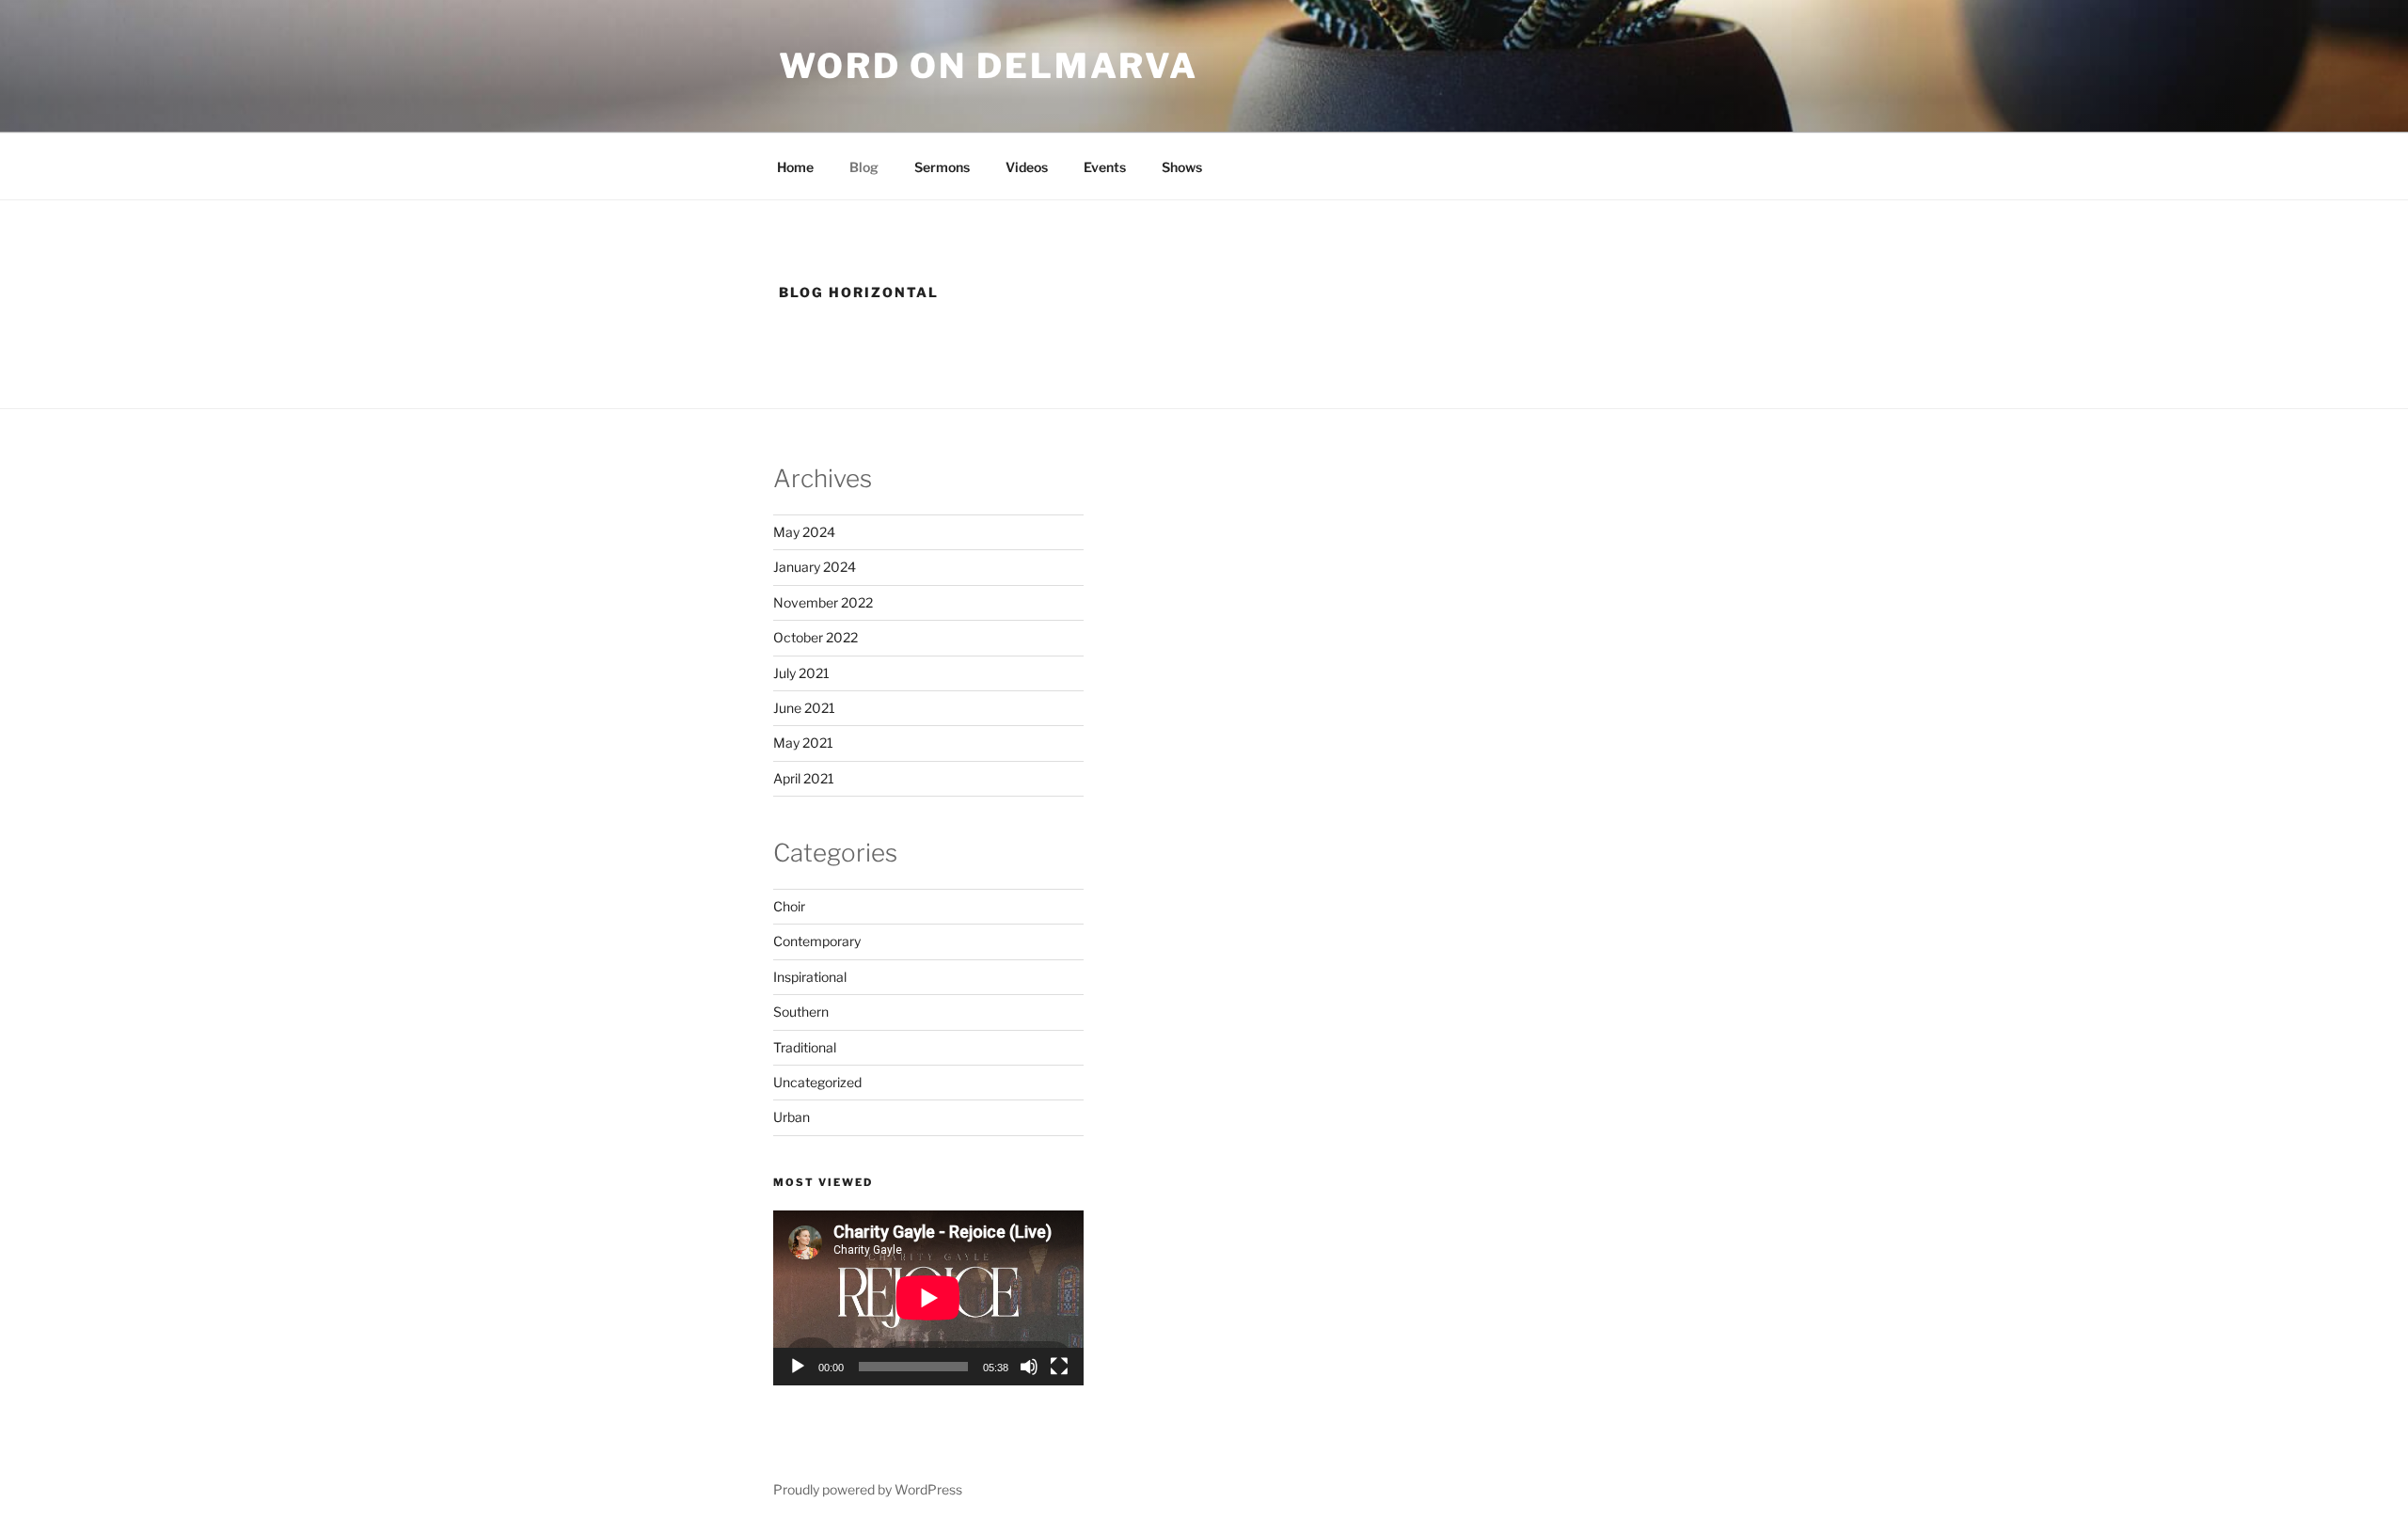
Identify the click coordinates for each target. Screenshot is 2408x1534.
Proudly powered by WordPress (868, 1489)
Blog (864, 167)
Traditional (805, 1047)
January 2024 (815, 567)
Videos (1027, 167)
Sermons (942, 167)
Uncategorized (817, 1082)
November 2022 (823, 602)
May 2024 (804, 532)
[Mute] (1029, 1367)
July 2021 (801, 673)
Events (1105, 167)
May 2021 (803, 743)
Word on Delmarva (989, 66)
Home (795, 167)
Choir (789, 906)
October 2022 (816, 637)
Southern (801, 1012)
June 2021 (804, 708)
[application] (928, 1297)
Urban (792, 1117)
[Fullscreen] (1059, 1367)
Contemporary (817, 941)
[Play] (798, 1367)
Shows (1182, 167)
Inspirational (810, 977)
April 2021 (804, 778)
